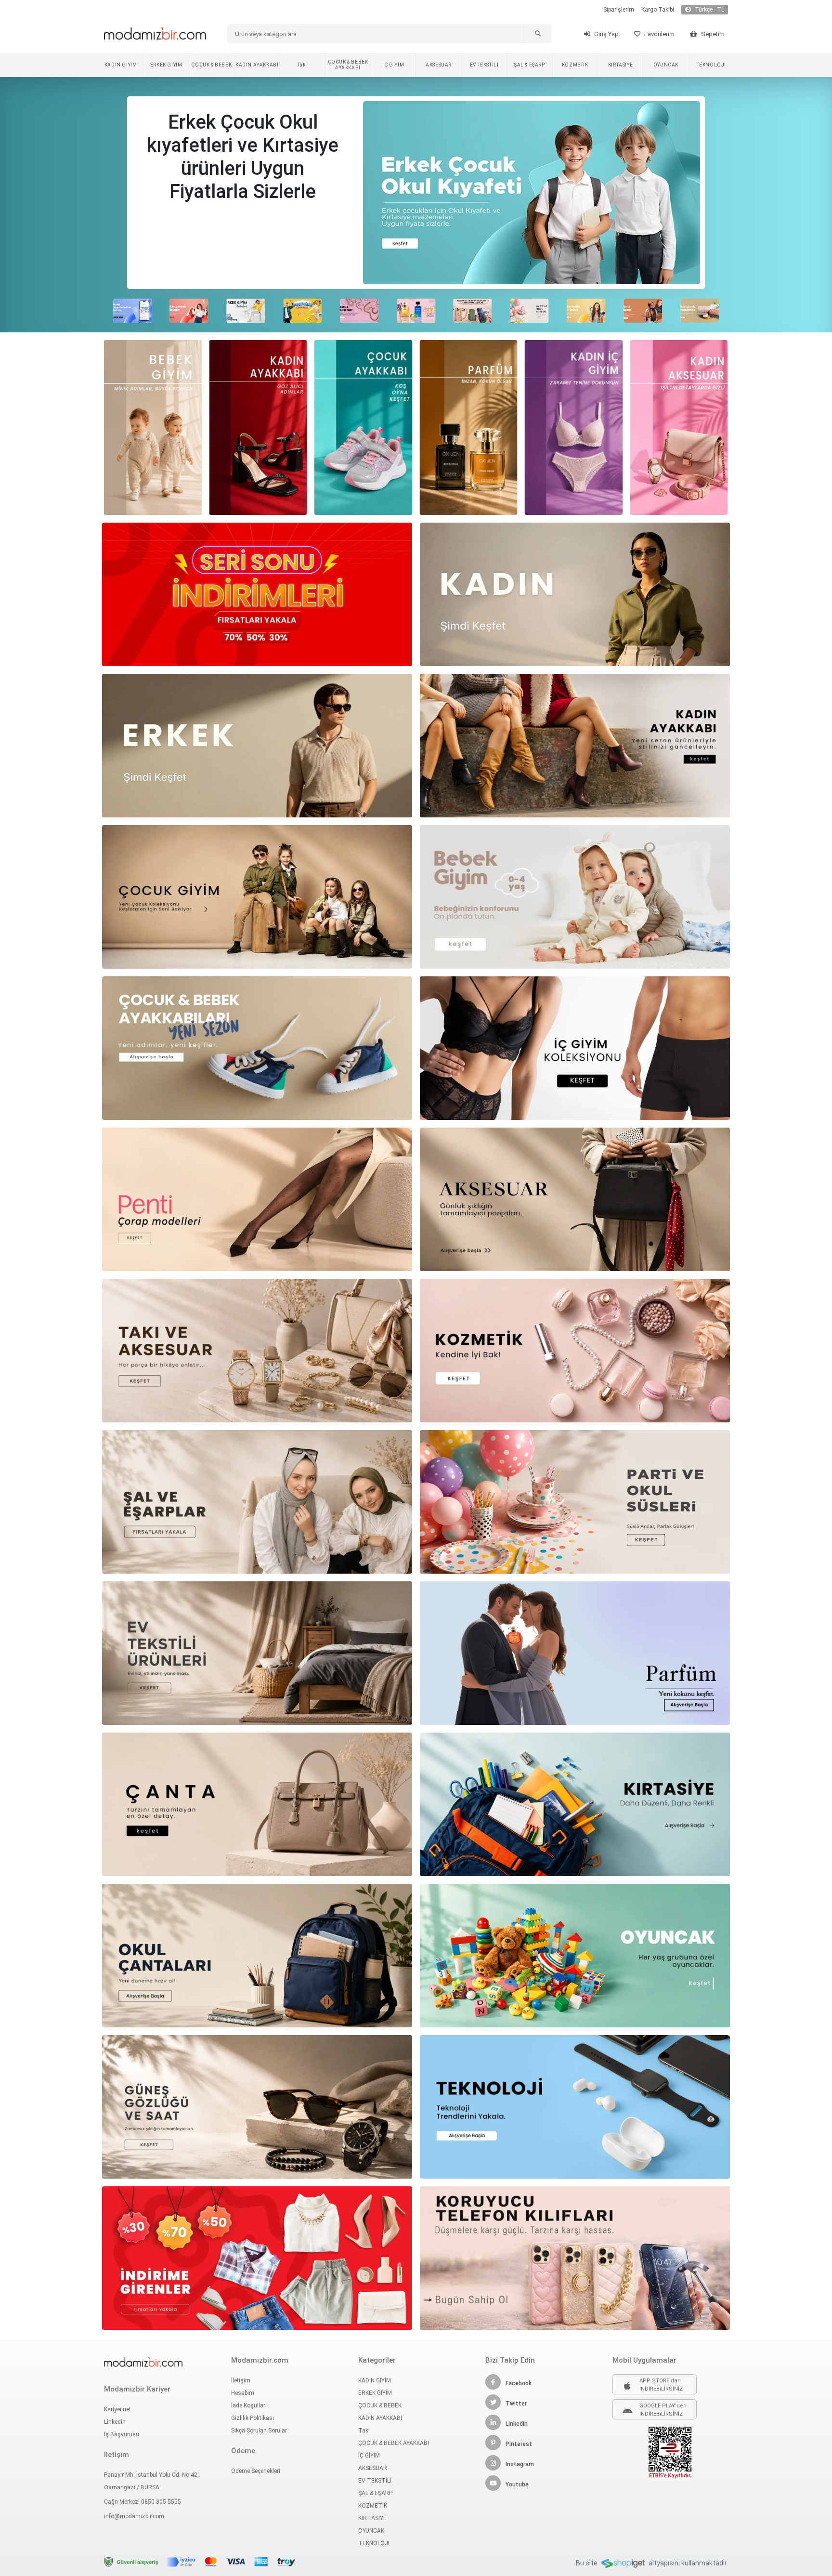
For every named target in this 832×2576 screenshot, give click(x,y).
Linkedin (115, 2422)
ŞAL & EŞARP (530, 65)
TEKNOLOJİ (711, 65)
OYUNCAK (666, 65)
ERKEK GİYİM (166, 65)
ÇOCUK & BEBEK (211, 65)
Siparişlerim (619, 10)
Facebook (519, 2383)
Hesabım (243, 2393)
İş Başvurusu (122, 2434)
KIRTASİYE (620, 65)
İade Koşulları (249, 2405)
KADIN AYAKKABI (257, 65)
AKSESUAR (439, 65)
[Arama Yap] (537, 34)
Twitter (516, 2404)
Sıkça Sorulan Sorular (259, 2431)
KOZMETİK (575, 65)
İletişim (241, 2380)
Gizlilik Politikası (253, 2418)
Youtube (517, 2484)
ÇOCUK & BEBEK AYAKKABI (348, 65)
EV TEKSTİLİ (484, 65)
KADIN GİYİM (121, 65)
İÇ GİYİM (393, 65)
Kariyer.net (117, 2409)
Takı (302, 65)
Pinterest (519, 2444)
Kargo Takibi (658, 10)
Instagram (520, 2464)
